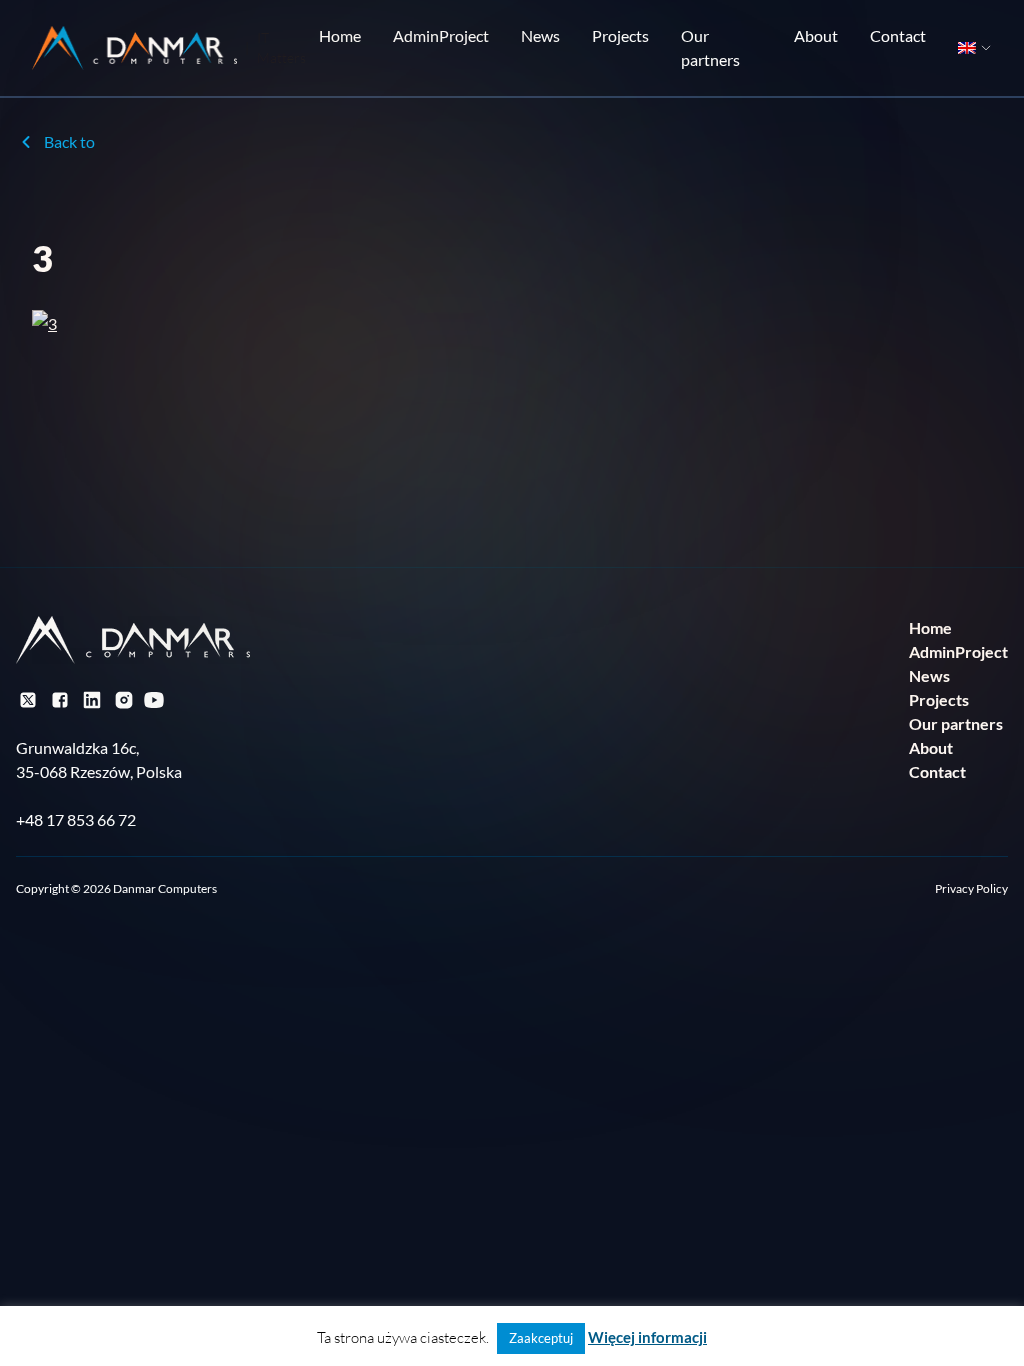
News (540, 35)
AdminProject (441, 35)
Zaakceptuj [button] (541, 1338)
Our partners (710, 47)
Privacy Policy (971, 888)
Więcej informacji (647, 1337)
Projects (620, 35)
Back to (69, 141)
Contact (898, 35)
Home (340, 35)
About (816, 35)
